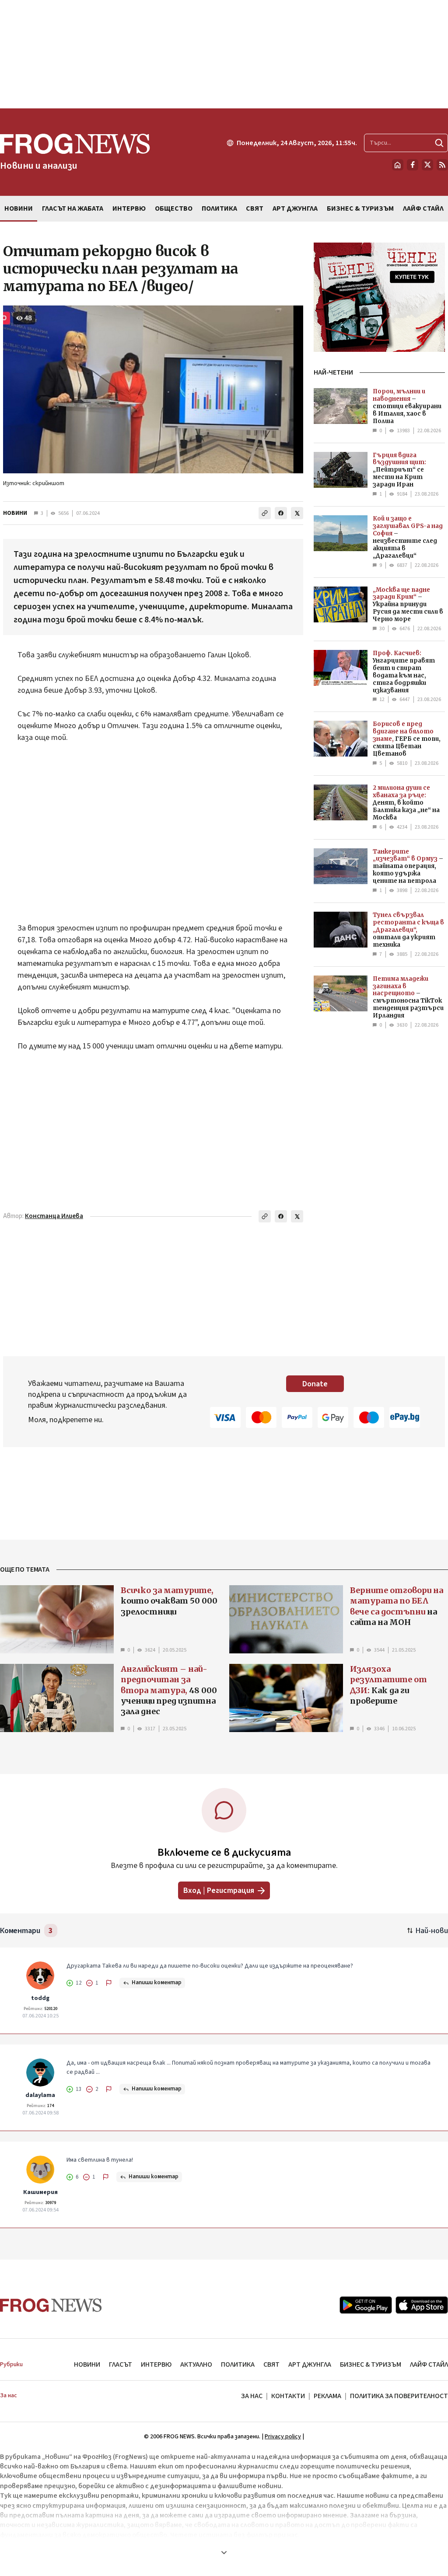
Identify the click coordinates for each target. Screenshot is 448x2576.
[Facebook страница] (413, 165)
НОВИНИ (15, 513)
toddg (40, 1998)
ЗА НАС (252, 2396)
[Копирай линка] (265, 513)
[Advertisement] (224, 54)
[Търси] (439, 143)
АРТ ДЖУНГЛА (310, 2364)
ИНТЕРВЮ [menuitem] (129, 208)
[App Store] (422, 2305)
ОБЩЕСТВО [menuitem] (174, 208)
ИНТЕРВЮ (156, 2364)
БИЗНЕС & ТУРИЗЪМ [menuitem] (360, 208)
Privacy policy (283, 2437)
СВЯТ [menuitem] (255, 208)
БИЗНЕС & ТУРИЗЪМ (371, 2364)
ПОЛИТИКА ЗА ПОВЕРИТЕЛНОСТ (399, 2396)
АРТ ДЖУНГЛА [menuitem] (295, 208)
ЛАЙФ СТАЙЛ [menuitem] (423, 208)
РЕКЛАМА (327, 2396)
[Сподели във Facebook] (281, 513)
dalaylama (40, 2095)
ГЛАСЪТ (121, 2364)
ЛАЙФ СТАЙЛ (429, 2364)
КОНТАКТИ (288, 2396)
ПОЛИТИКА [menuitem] (219, 208)
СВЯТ (271, 2364)
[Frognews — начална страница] (51, 2305)
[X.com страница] (427, 165)
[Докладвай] (109, 1983)
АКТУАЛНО (196, 2364)
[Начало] (398, 165)
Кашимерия (40, 2192)
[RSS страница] (442, 165)
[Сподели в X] (297, 513)
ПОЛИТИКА (238, 2364)
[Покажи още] (224, 2552)
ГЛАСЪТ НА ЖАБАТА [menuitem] (73, 208)
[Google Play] (366, 2305)
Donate (315, 1384)
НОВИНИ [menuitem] (19, 208)
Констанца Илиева (54, 1216)
